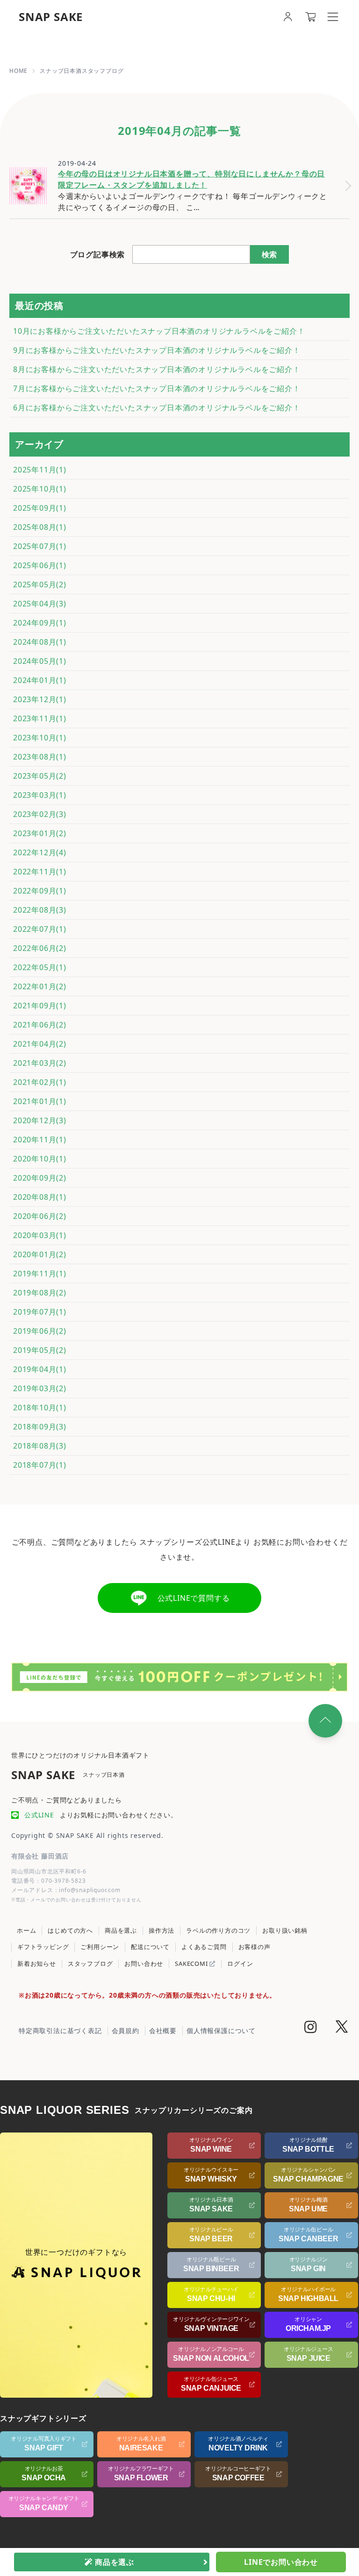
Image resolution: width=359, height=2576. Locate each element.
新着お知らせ (37, 1964)
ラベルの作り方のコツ (218, 1930)
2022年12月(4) (40, 852)
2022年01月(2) (40, 986)
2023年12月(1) (40, 699)
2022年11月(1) (40, 872)
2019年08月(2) (40, 1293)
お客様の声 (255, 1947)
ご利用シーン (100, 1947)
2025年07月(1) (40, 546)
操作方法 (162, 1930)
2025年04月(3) (40, 604)
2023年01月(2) (40, 833)
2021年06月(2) (40, 1025)
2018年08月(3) (40, 1446)
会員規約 (126, 2031)
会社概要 (163, 2031)
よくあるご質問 (204, 1947)
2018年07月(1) (40, 1465)
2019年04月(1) (40, 1369)
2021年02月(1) (40, 1082)
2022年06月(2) (40, 948)
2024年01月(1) (40, 680)
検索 (269, 254)
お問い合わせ (144, 1964)
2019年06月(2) (40, 1331)
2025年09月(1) (40, 508)
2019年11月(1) (40, 1274)
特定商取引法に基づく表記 (60, 2031)
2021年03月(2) (40, 1063)
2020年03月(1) (40, 1235)
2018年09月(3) (40, 1427)
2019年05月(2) (40, 1350)
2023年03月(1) (40, 795)
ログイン (240, 1964)
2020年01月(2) (40, 1254)
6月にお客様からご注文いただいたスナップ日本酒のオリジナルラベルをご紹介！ (157, 408)
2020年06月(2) (40, 1216)
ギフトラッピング (43, 1947)
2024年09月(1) (40, 623)
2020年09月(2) (40, 1178)
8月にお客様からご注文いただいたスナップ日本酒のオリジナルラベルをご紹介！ (157, 369)
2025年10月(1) (40, 489)
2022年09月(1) (40, 891)
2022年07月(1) (40, 929)
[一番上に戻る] (325, 1721)
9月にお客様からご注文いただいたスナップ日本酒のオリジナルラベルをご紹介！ (157, 350)
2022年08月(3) (40, 910)
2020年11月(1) (40, 1140)
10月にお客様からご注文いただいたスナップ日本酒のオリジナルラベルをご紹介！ (159, 331)
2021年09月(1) (40, 1006)
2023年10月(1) (40, 738)
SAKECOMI (192, 1964)
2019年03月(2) (40, 1388)
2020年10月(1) (40, 1159)
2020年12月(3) (40, 1120)
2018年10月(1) (40, 1408)
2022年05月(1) (40, 967)
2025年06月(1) (40, 565)
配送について (150, 1947)
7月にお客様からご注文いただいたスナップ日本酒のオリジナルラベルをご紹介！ (157, 388)
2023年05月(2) (40, 776)
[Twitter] (342, 2028)
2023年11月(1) (40, 718)
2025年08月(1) (40, 527)
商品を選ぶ (121, 1930)
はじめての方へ (70, 1930)
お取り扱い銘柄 (285, 1930)
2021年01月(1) (40, 1101)
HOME (18, 71)
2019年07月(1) (40, 1312)
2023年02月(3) (40, 814)
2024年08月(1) (40, 642)
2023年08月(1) (40, 757)
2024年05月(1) (40, 661)
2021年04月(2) (40, 1044)
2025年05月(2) (40, 584)
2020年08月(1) (40, 1197)
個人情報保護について (221, 2031)
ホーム (26, 1930)
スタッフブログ (90, 1964)
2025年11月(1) (40, 470)
